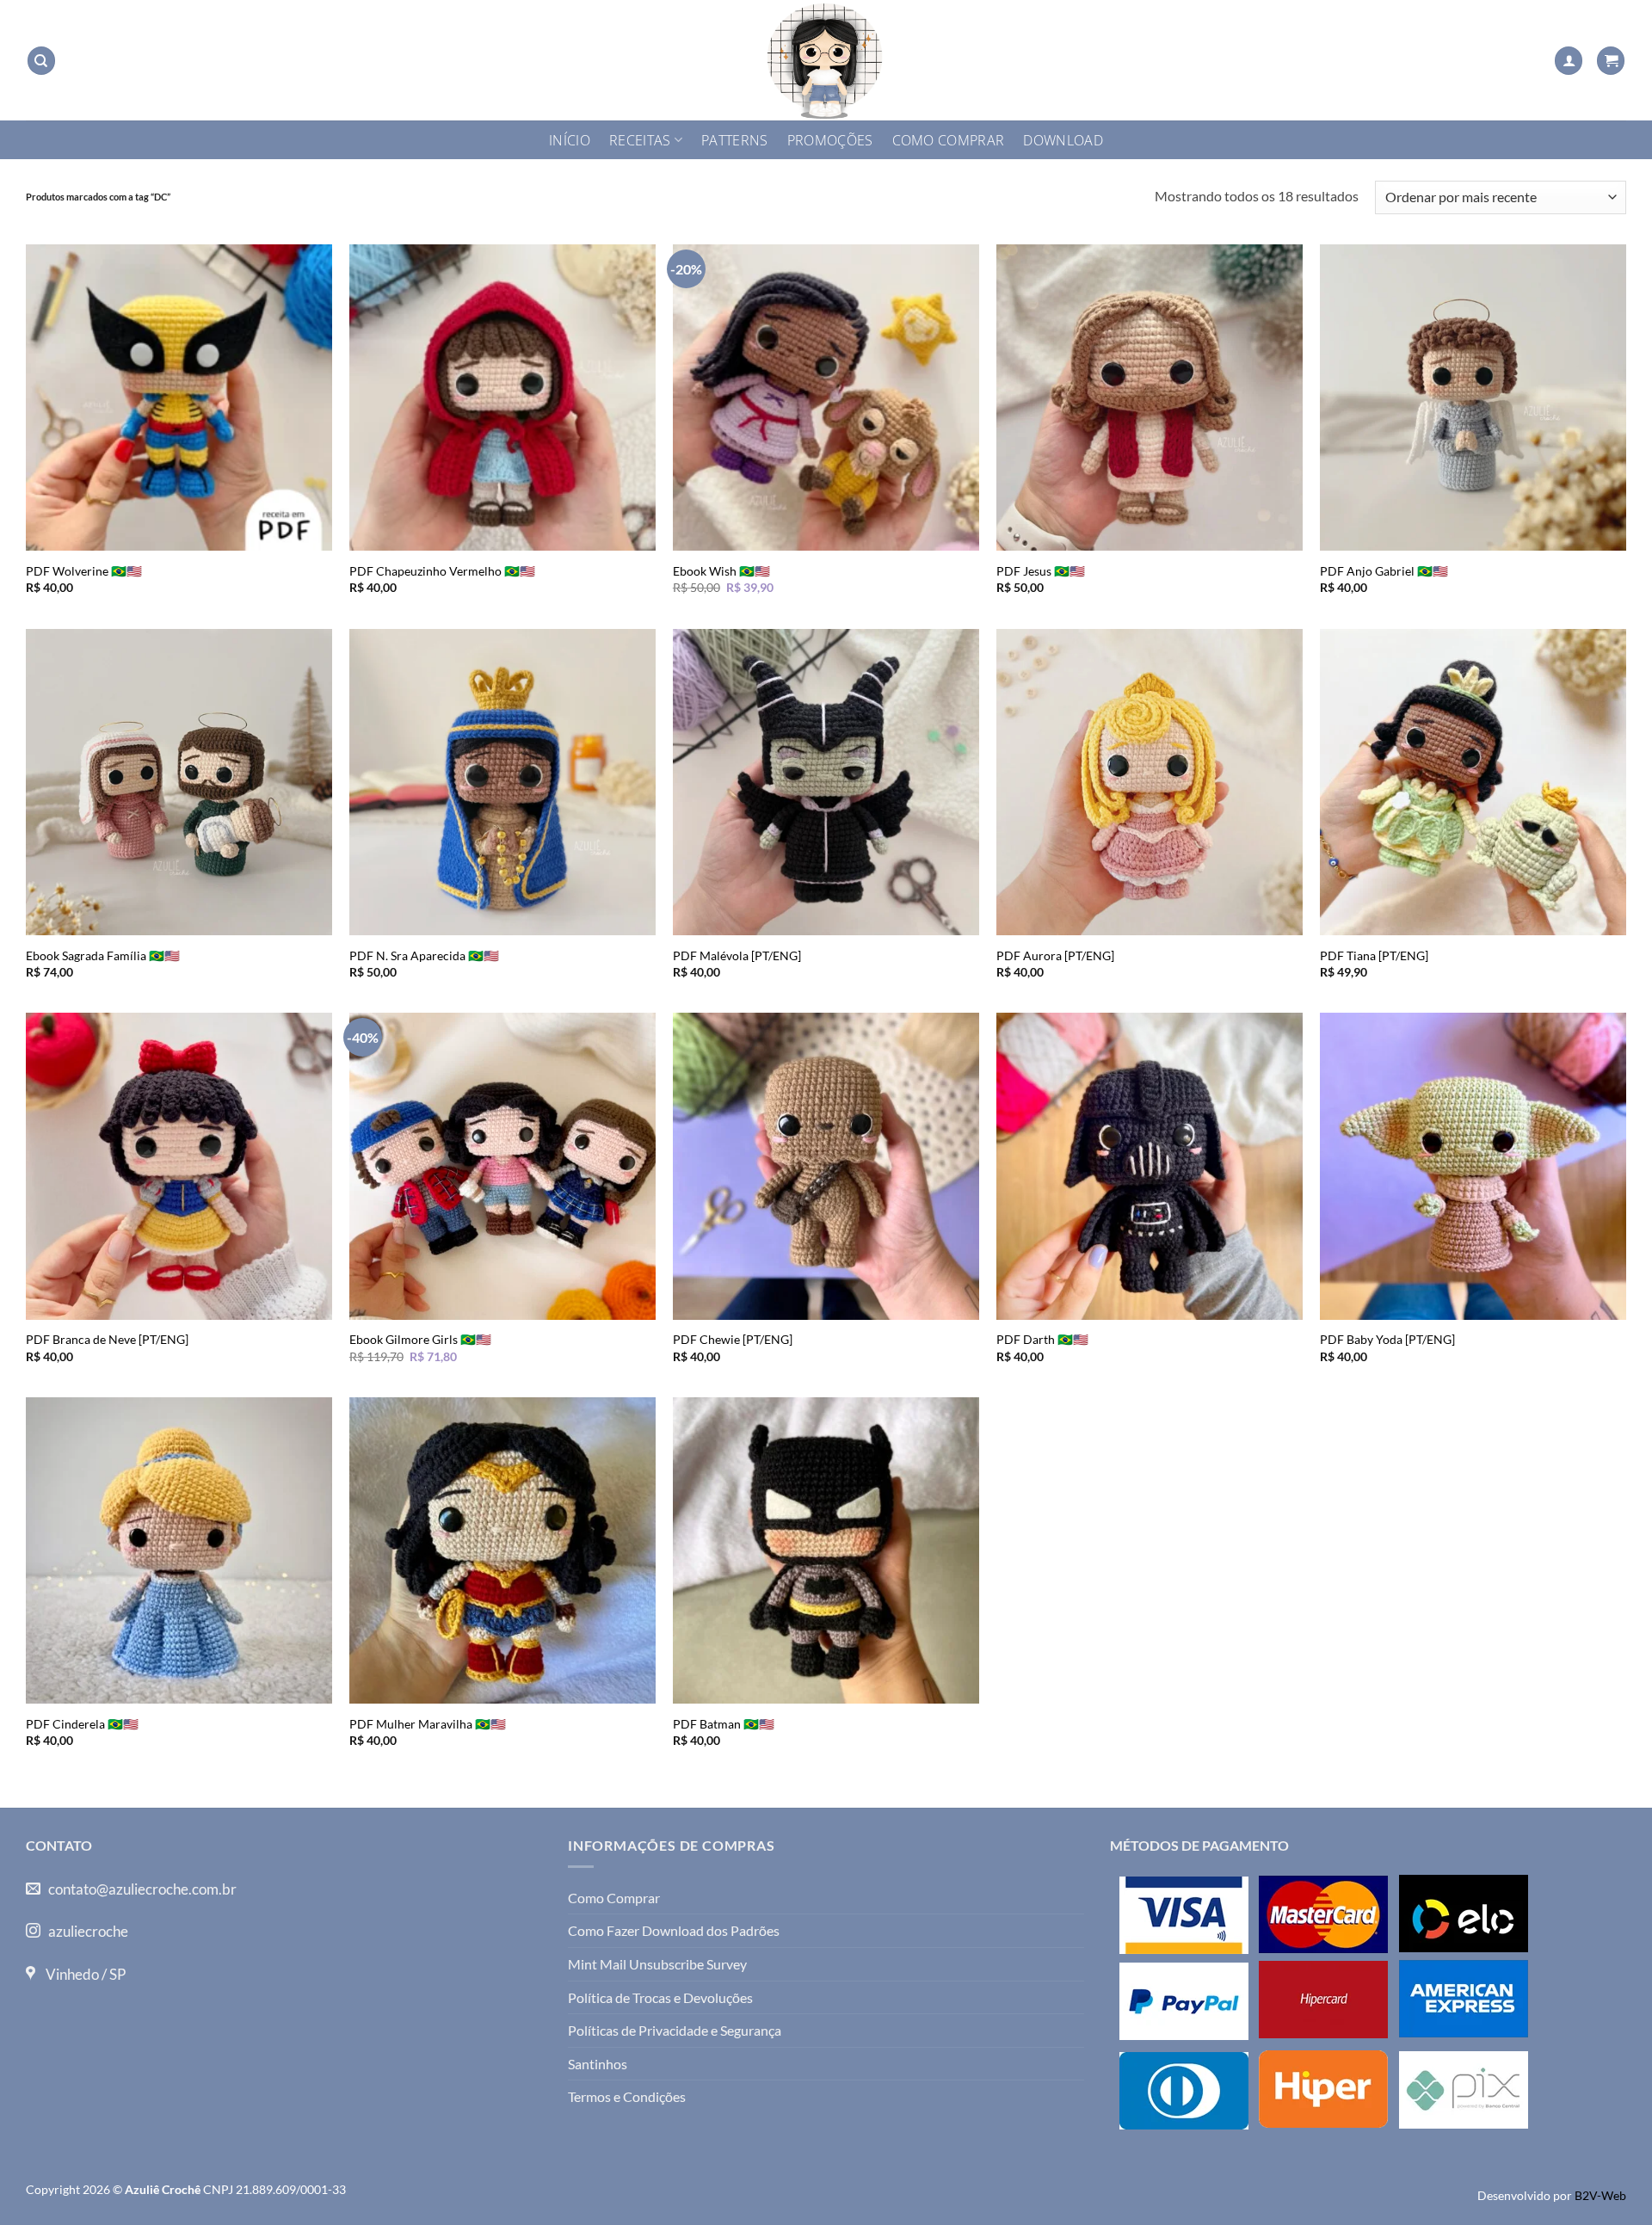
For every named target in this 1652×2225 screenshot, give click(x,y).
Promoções (830, 140)
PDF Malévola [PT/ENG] (737, 955)
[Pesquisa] (41, 61)
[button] (1569, 61)
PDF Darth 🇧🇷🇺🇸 (1042, 1339)
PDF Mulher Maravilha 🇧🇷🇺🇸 (428, 1724)
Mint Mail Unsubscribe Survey (657, 1964)
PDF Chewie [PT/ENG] (733, 1339)
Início (570, 140)
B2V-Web (1600, 2195)
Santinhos (598, 2064)
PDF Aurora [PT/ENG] (1055, 955)
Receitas (640, 140)
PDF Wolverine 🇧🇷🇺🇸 (84, 571)
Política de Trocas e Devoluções (660, 1997)
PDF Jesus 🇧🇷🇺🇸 (1041, 571)
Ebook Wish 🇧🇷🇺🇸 (721, 571)
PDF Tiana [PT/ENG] (1374, 955)
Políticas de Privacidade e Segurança (675, 2030)
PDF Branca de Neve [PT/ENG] (107, 1339)
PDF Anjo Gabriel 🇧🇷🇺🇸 (1384, 571)
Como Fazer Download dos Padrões (674, 1930)
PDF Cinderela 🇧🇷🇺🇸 (82, 1724)
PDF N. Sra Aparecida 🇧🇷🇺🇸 (424, 955)
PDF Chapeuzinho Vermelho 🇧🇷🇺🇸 (442, 571)
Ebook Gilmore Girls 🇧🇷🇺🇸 (420, 1339)
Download (1063, 140)
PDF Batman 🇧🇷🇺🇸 (724, 1724)
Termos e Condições (627, 2096)
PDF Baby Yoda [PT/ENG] (1387, 1339)
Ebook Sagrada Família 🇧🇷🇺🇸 (103, 955)
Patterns (735, 140)
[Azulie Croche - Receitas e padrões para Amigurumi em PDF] (826, 60)
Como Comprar (949, 140)
